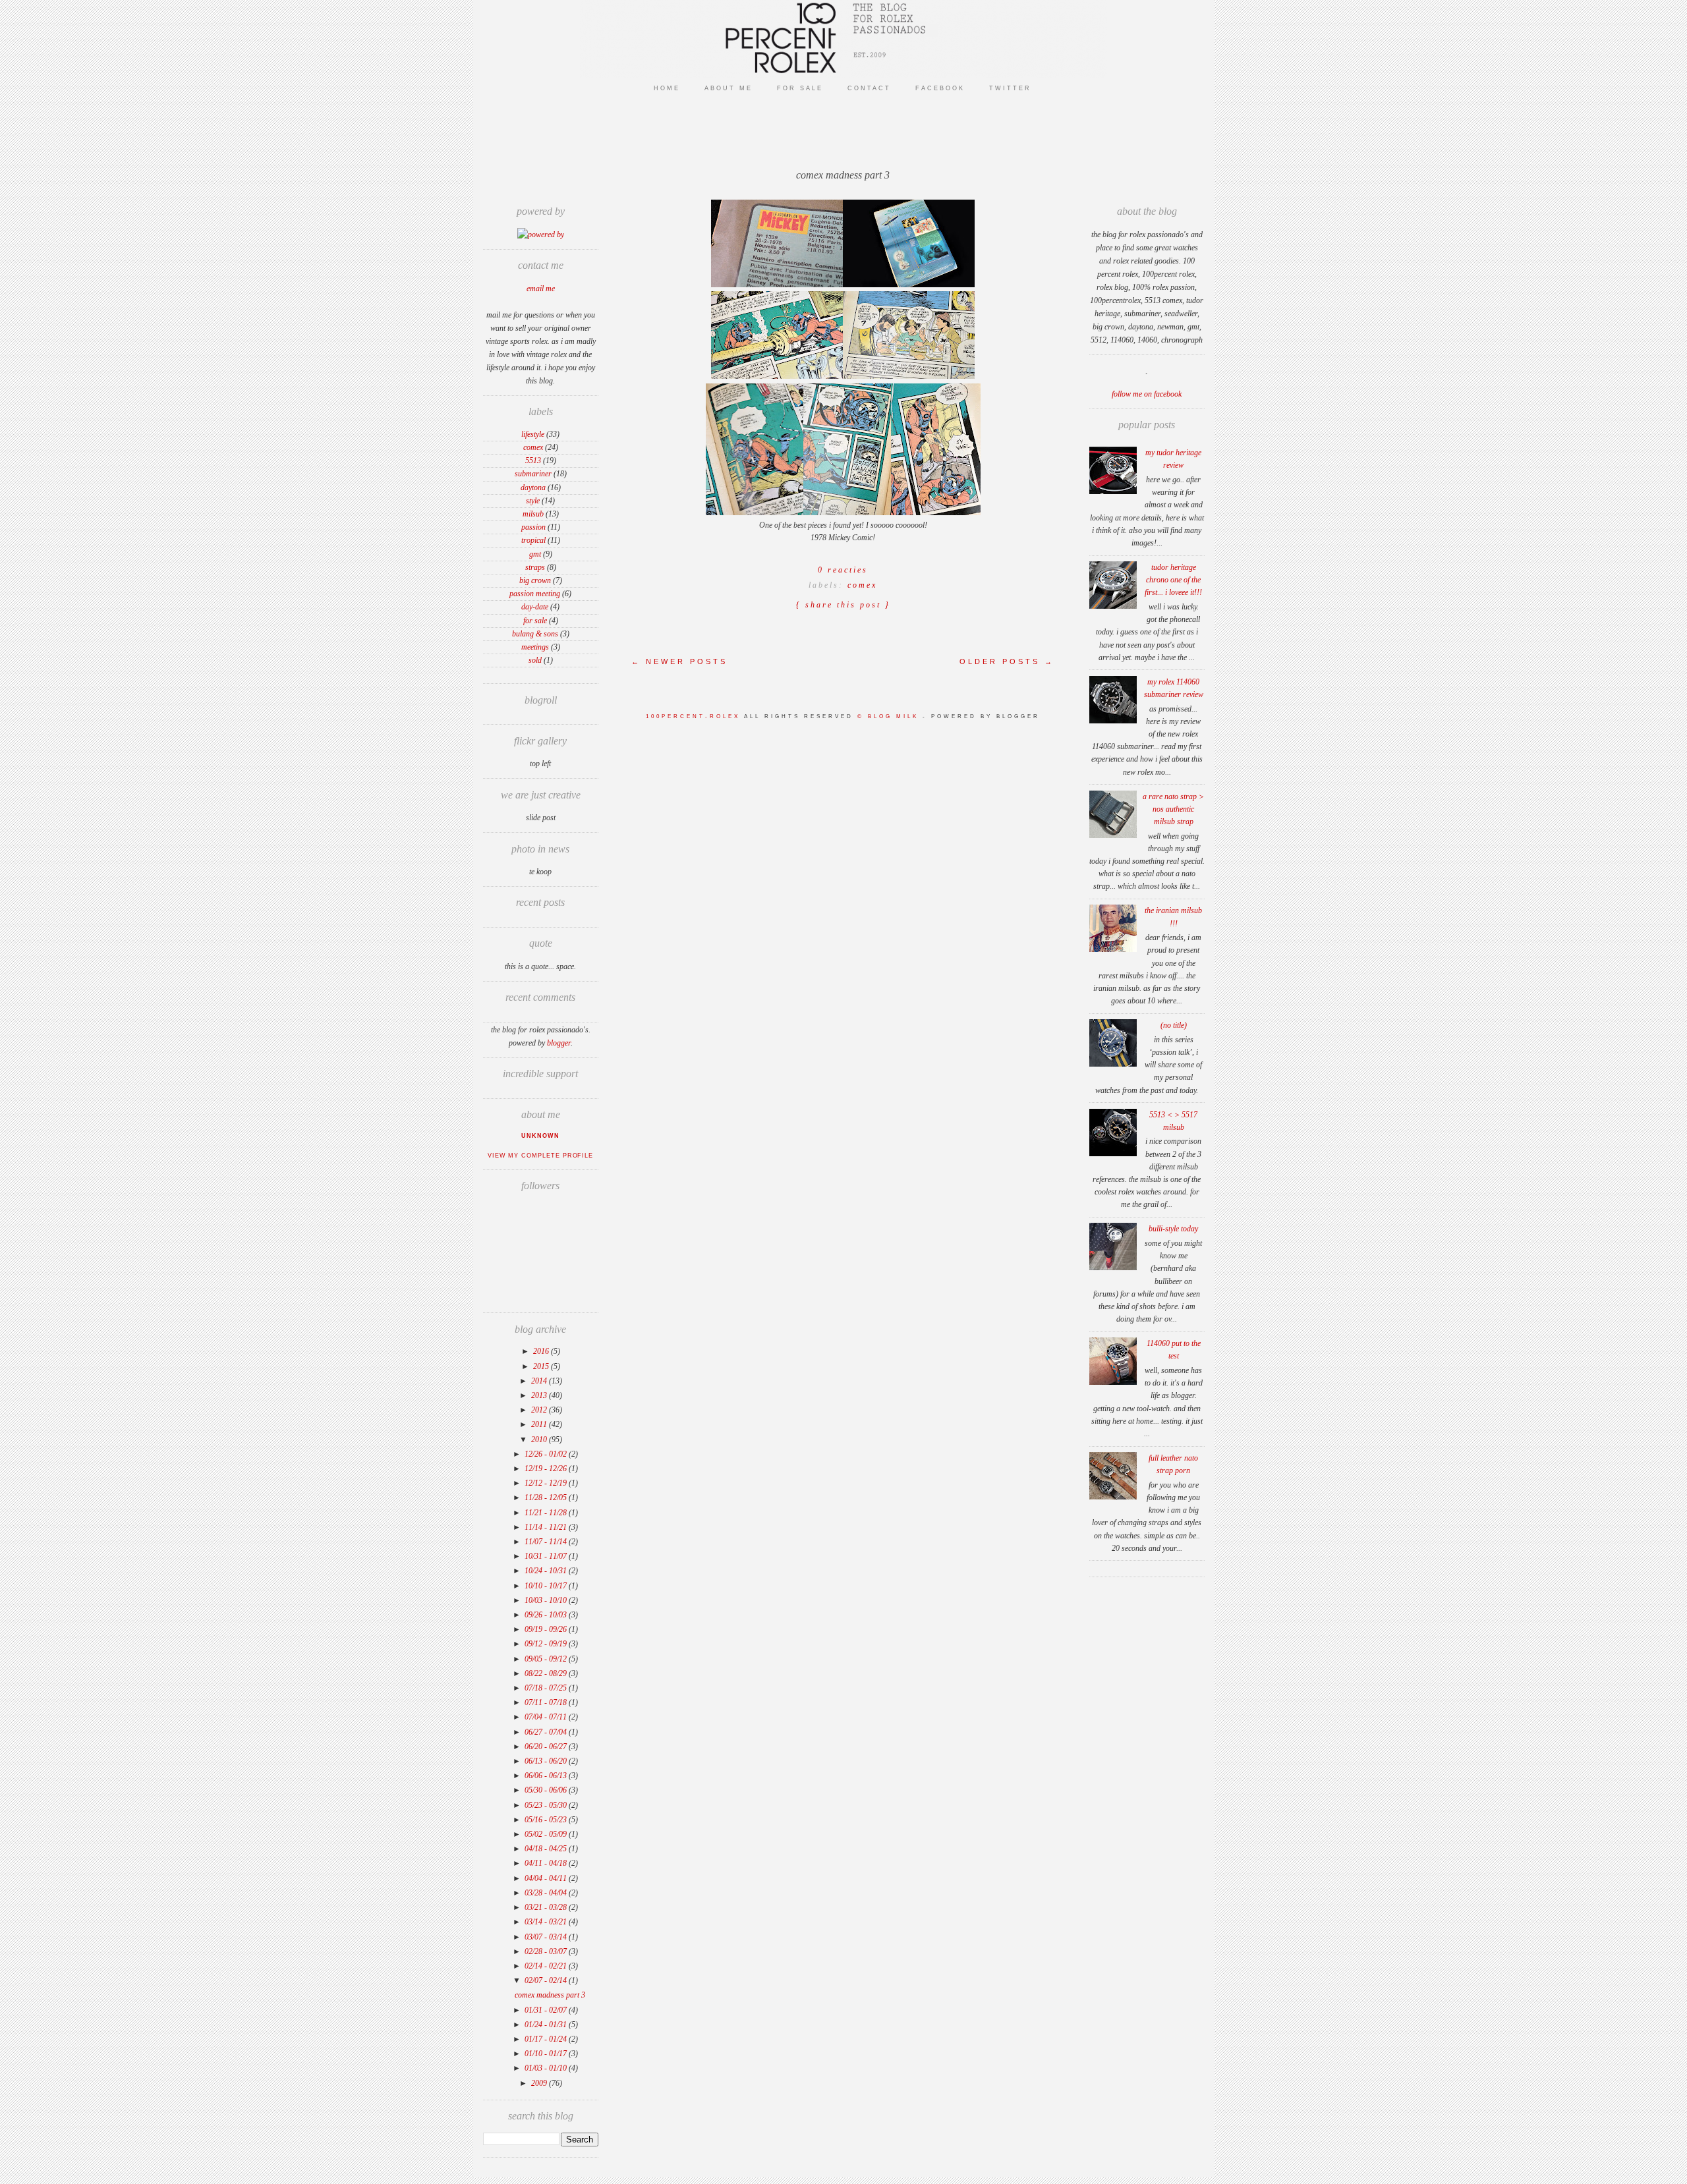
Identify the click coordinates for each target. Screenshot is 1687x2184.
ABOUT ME (729, 88)
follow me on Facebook (1147, 394)
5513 (533, 461)
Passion (533, 527)
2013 (540, 1395)
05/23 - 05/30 (547, 1805)
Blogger (559, 1043)
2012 (540, 1410)
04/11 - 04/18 (547, 1863)
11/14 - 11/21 (547, 1527)
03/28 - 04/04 (547, 1893)
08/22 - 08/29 (547, 1673)
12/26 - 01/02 (547, 1454)
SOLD (535, 660)
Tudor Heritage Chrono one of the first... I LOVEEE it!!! (1173, 580)
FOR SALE (800, 88)
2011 (540, 1424)
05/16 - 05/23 (547, 1820)
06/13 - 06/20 (547, 1761)
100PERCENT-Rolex (693, 716)
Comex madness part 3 (550, 1995)
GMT (535, 554)
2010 (540, 1440)
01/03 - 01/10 (547, 2068)
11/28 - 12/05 (547, 1498)
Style (533, 501)
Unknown (540, 1136)
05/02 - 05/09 (547, 1834)
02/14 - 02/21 (547, 1966)
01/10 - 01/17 (547, 2054)
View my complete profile (540, 1156)
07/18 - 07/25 (547, 1688)
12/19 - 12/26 (547, 1469)
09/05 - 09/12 (547, 1659)
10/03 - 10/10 (547, 1600)
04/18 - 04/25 (547, 1849)
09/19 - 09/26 (547, 1629)
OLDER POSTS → (1007, 661)
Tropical (533, 540)
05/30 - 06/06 (547, 1790)
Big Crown (535, 580)
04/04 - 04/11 (547, 1878)
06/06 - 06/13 (547, 1776)
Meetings (535, 647)
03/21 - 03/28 (547, 1907)
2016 (542, 1351)
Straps (535, 567)
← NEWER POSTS (679, 661)
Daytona (533, 488)
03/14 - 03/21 (547, 1922)
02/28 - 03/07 (547, 1951)
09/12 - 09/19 (547, 1644)
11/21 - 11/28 (547, 1513)
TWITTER (1010, 88)
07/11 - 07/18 (547, 1702)
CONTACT (869, 88)
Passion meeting (535, 594)
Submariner (533, 474)
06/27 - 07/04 (547, 1732)
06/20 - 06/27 (547, 1747)
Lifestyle (533, 434)
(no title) (1174, 1025)
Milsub (533, 514)
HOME (667, 88)
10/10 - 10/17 (547, 1586)
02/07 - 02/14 (547, 1980)
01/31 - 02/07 (547, 2010)
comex (533, 447)
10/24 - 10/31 (547, 1571)
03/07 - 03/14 (547, 1937)
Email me (541, 289)
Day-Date (535, 607)
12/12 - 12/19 (547, 1483)
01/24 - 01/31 (547, 2025)
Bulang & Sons (535, 634)
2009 (540, 2083)
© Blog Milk (890, 716)
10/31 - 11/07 (547, 1556)
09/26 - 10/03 (547, 1615)
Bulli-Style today (1173, 1229)
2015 (542, 1366)
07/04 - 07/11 (547, 1717)
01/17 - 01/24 (547, 2039)
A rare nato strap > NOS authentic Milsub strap (1173, 809)
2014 (540, 1381)
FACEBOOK (940, 88)
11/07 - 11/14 (547, 1542)
